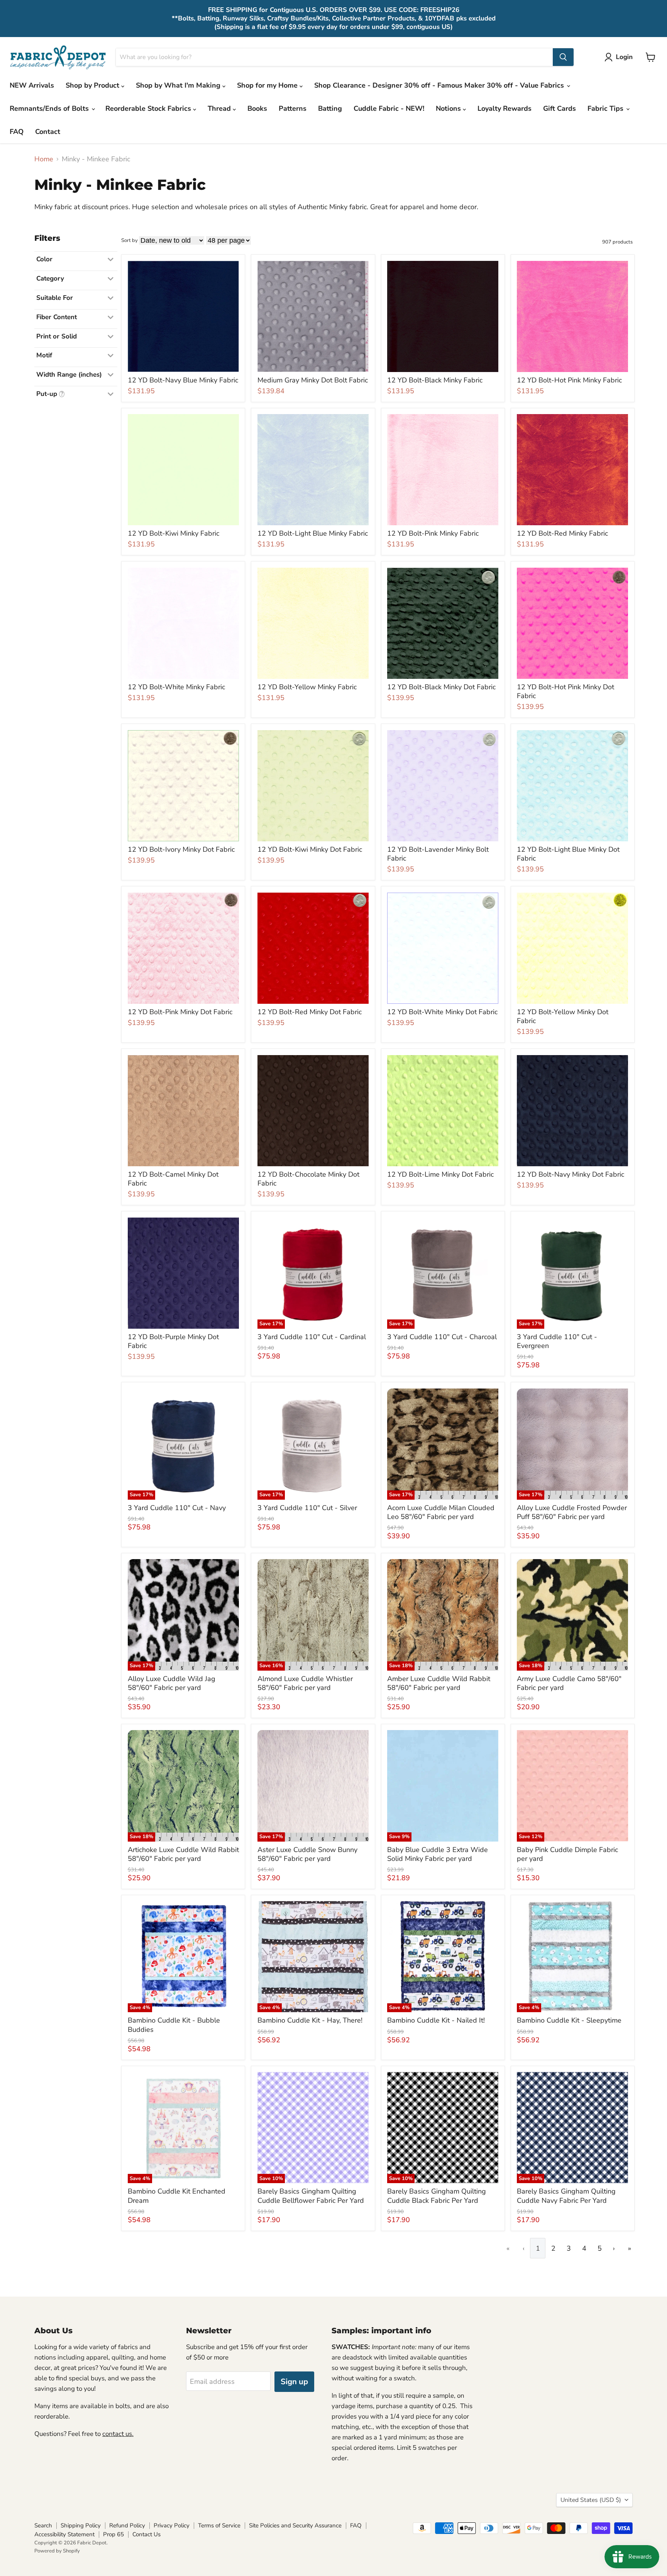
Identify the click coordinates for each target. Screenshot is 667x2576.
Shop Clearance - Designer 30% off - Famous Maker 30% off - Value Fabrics (440, 85)
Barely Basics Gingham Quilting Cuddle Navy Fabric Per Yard (566, 2196)
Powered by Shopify (57, 2551)
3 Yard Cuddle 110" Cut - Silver (307, 1508)
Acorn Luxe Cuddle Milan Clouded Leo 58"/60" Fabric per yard (441, 1512)
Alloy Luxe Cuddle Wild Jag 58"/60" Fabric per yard (172, 1683)
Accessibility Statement (64, 2534)
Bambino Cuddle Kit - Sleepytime (569, 2020)
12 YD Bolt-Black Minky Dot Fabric (441, 687)
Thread (220, 108)
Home (44, 159)
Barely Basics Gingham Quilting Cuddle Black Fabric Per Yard (437, 2196)
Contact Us (146, 2534)
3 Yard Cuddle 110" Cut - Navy (177, 1508)
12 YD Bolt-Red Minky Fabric (562, 533)
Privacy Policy (172, 2525)
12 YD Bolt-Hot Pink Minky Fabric (569, 380)
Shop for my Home (268, 85)
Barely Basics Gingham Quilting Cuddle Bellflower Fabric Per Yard (311, 2196)
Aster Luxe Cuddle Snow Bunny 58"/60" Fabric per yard (307, 1854)
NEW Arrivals (32, 85)
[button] (620, 57)
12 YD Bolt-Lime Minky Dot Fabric (440, 1174)
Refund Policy (127, 2525)
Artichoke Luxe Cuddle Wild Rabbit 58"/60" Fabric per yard (183, 1854)
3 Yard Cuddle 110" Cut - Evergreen (557, 1341)
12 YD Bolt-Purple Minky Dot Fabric (173, 1341)
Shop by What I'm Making (179, 85)
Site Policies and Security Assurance (295, 2525)
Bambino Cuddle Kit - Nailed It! (436, 2020)
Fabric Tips (606, 108)
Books (257, 108)
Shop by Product (93, 85)
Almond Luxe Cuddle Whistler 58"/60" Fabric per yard (305, 1683)
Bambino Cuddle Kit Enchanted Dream (177, 2196)
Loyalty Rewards (504, 108)
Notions (449, 108)
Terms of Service (219, 2525)
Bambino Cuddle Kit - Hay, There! (310, 2020)
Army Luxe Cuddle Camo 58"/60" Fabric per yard (569, 1683)
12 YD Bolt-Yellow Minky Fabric (307, 687)
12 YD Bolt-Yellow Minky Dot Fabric (563, 1017)
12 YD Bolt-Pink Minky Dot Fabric (180, 1012)
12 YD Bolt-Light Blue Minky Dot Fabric (568, 854)
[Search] (563, 57)
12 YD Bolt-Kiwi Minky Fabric (174, 533)
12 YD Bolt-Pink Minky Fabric (433, 533)
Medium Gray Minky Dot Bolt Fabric (313, 380)
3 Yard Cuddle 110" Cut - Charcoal (442, 1337)
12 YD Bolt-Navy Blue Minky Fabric (183, 380)
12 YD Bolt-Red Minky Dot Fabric (310, 1012)
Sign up (294, 2382)
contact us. (118, 2434)
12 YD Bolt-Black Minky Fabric (435, 380)
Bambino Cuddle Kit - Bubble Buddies (174, 2025)
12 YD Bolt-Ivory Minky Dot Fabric (181, 849)
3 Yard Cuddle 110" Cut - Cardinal (312, 1337)
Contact (48, 132)
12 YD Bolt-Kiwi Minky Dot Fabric (310, 849)
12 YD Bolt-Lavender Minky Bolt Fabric (438, 854)
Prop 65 (113, 2534)
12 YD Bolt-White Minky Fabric (176, 687)
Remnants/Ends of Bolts (50, 108)
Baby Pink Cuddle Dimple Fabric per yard (567, 1854)
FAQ (17, 132)
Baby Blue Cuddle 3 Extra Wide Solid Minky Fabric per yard (438, 1854)
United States (591, 2500)
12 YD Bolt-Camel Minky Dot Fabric (173, 1179)
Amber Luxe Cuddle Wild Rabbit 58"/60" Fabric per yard (439, 1683)
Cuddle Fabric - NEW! (389, 108)
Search (43, 2525)
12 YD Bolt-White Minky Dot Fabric (442, 1012)
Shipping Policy (81, 2525)
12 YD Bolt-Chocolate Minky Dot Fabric (308, 1179)
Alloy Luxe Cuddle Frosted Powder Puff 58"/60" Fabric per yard (572, 1512)
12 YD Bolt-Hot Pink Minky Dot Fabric (565, 692)
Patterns (293, 108)
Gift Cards (560, 108)
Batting (330, 108)
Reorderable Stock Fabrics (149, 108)
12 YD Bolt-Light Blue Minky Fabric (313, 533)
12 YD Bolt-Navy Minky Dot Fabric (571, 1174)
